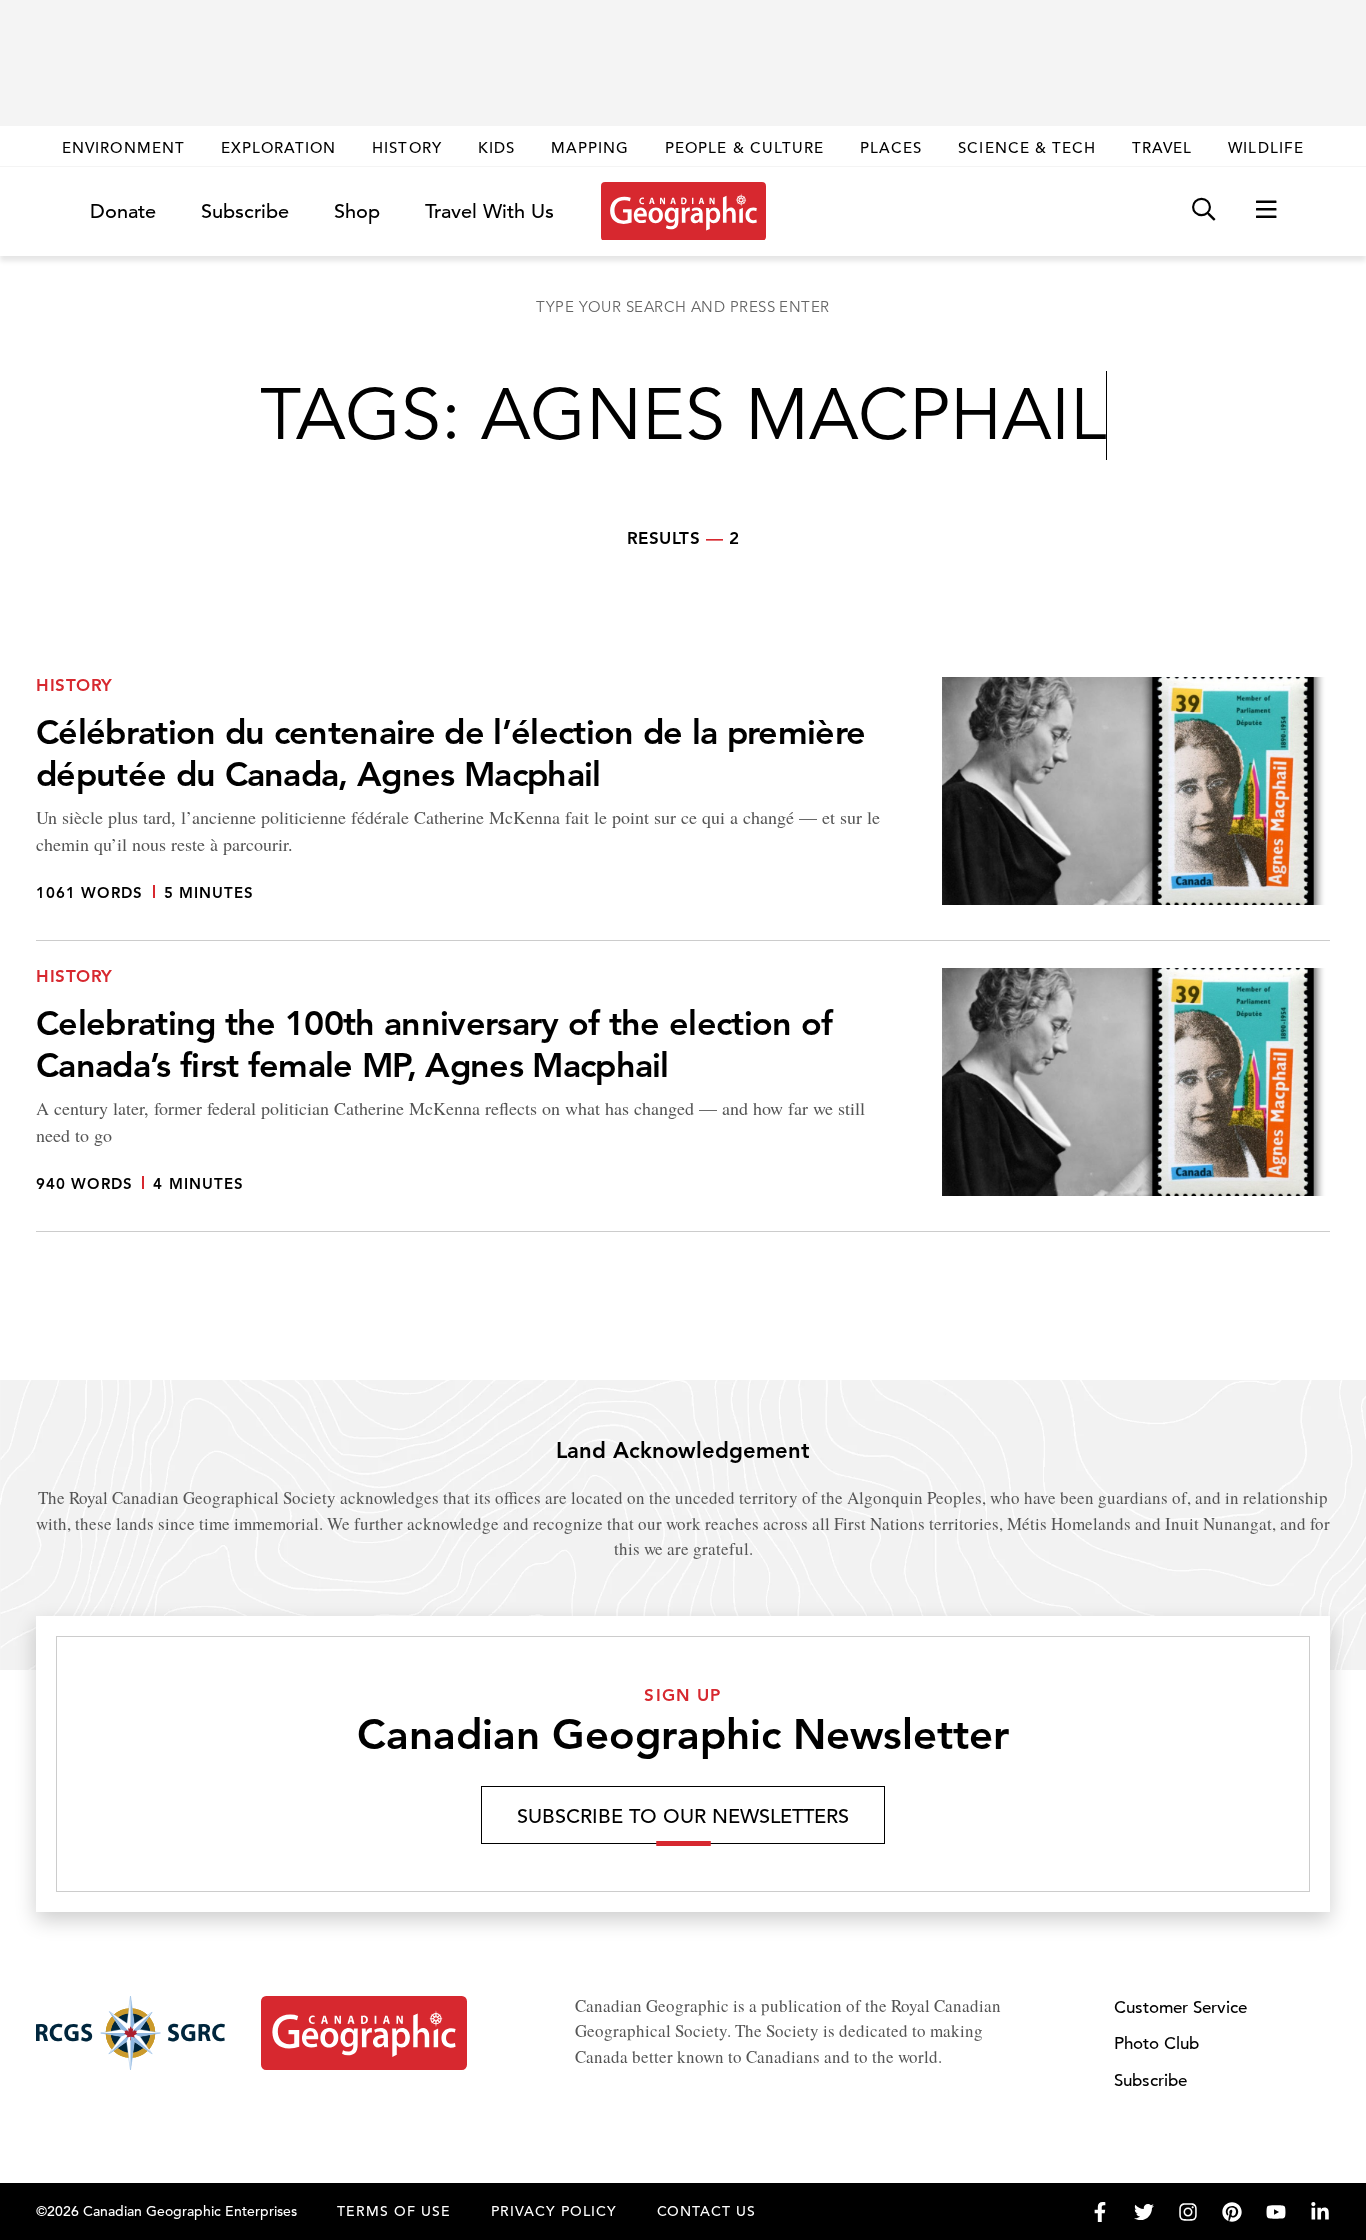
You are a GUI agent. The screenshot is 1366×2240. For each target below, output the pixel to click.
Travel (1162, 147)
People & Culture (744, 147)
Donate (123, 211)
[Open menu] (1266, 210)
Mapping (590, 147)
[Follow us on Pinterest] (1232, 2212)
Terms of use (394, 2211)
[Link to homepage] (683, 211)
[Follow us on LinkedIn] (1320, 2212)
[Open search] (1203, 210)
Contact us (707, 2211)
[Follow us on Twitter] (1144, 2212)
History (406, 147)
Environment (123, 147)
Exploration (279, 147)
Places (891, 147)
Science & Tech (1027, 147)
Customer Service (1180, 2007)
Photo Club (1156, 2043)
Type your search (682, 306)
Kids (496, 147)
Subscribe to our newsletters (683, 1816)
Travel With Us (489, 212)
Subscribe (245, 211)
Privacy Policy (554, 2211)
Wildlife (1265, 147)
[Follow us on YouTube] (1276, 2212)
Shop (357, 211)
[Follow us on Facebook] (1100, 2212)
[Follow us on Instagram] (1188, 2212)
